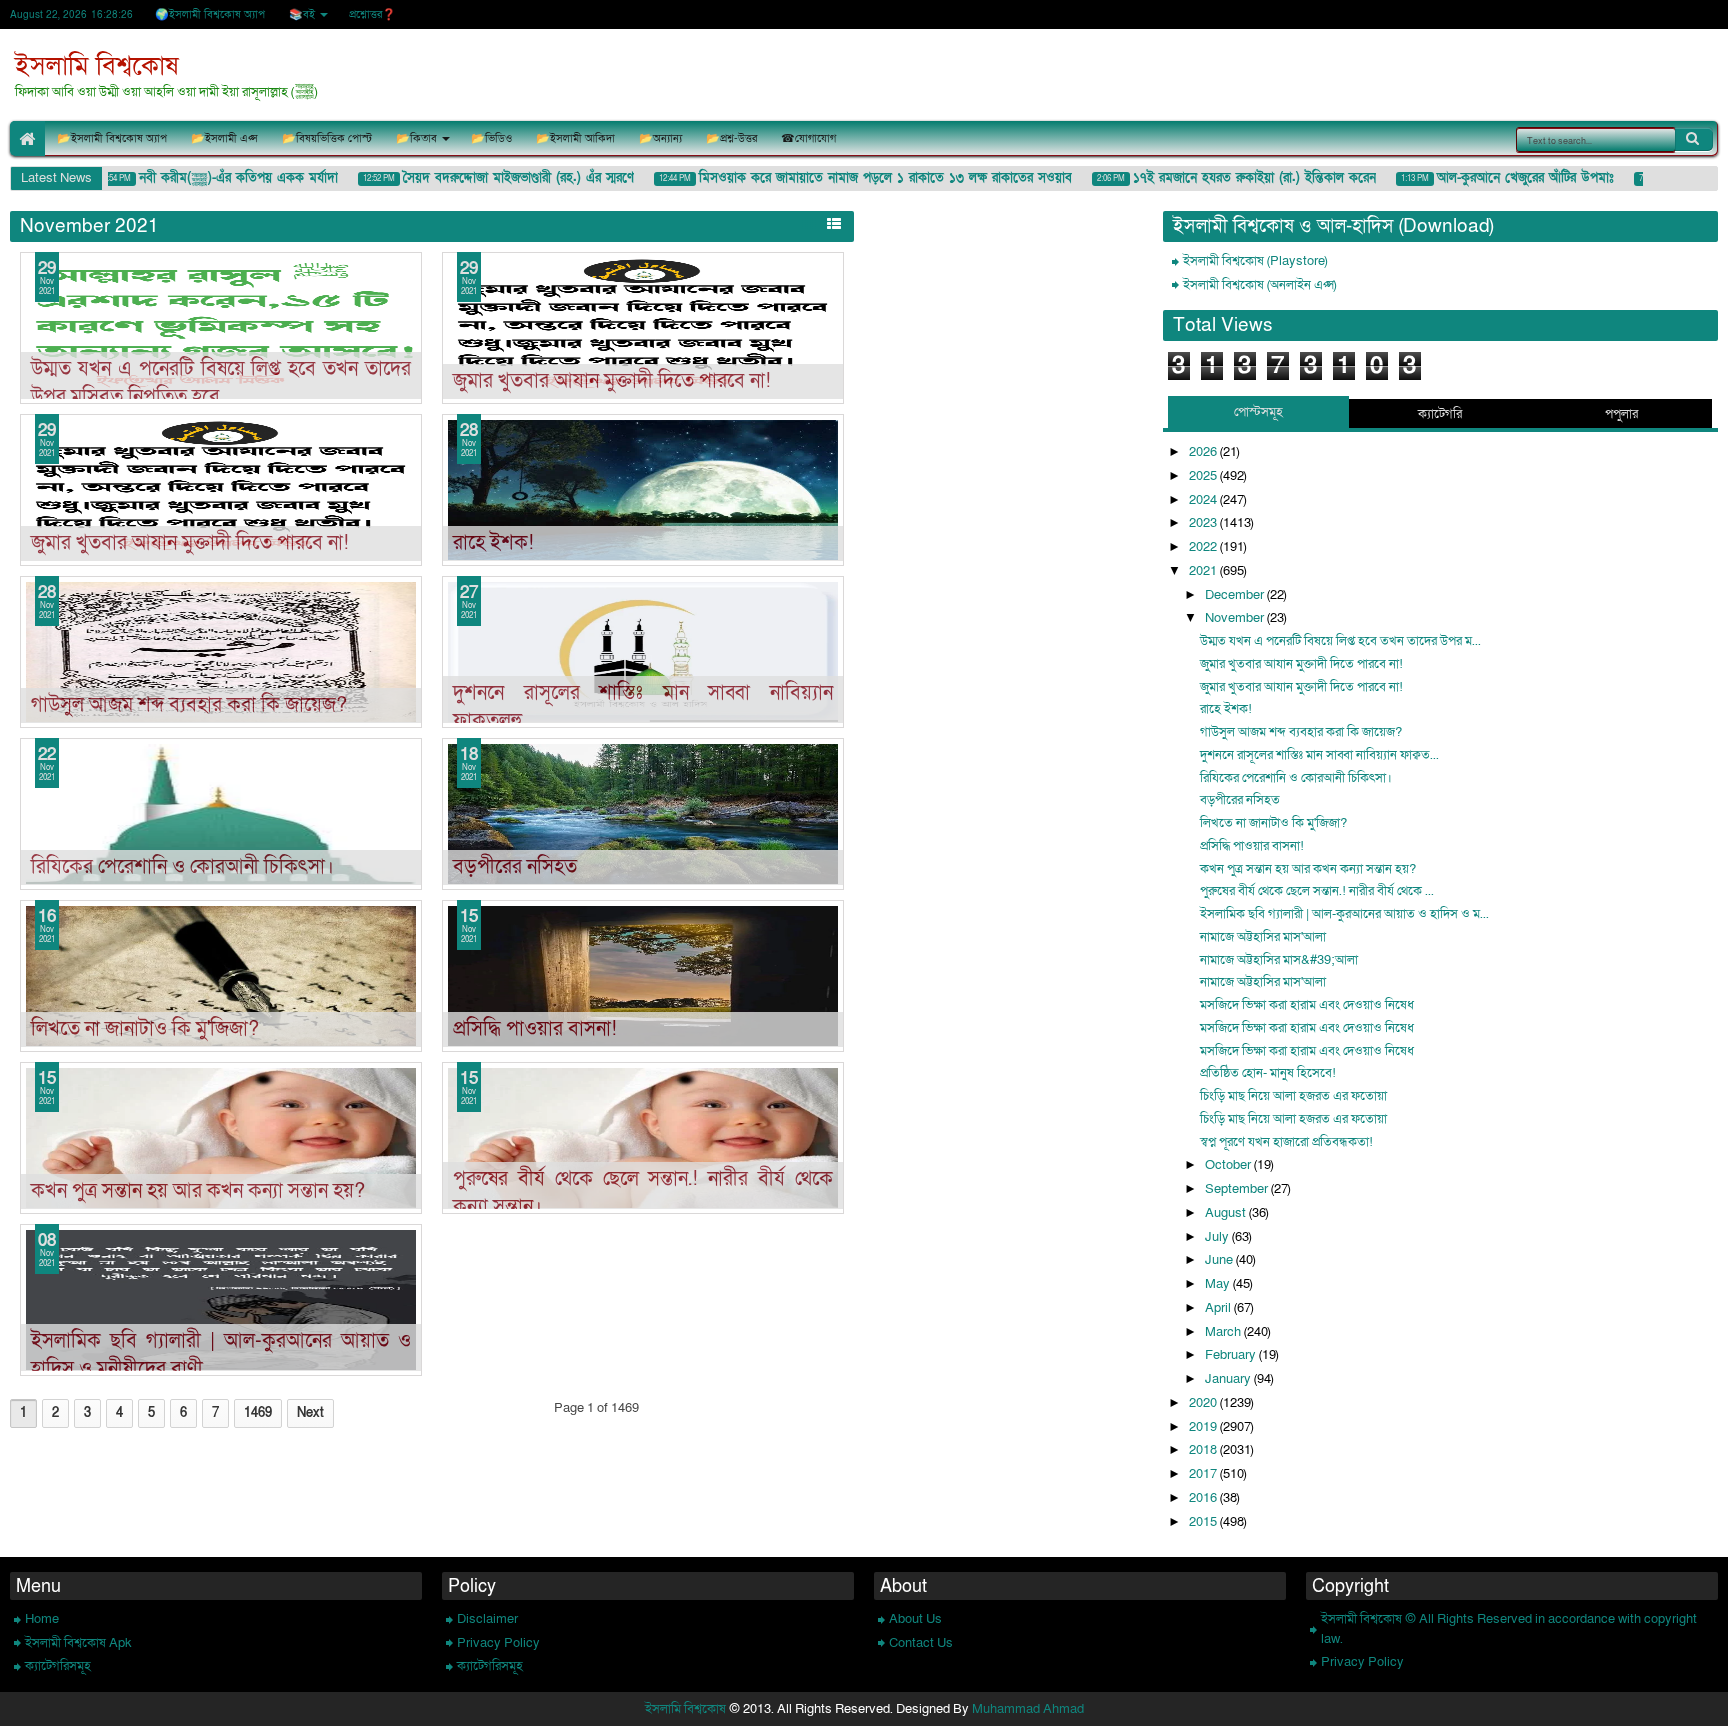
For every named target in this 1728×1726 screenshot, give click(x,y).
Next (310, 1413)
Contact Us (921, 1643)
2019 (1204, 1427)
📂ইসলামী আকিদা (575, 138)
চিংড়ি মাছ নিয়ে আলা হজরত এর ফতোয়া (1293, 1096)
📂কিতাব (416, 138)
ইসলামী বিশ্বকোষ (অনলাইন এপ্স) (1259, 285)
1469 (258, 1413)
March (1224, 1332)
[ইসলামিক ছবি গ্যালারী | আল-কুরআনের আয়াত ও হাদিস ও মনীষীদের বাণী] (221, 1300)
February (1232, 1355)
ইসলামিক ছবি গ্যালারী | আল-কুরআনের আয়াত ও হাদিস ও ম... (1344, 914)
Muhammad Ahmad (1028, 1709)
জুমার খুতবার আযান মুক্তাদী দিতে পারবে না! (612, 381)
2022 (1204, 547)
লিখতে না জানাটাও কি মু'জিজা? (145, 1029)
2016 (1204, 1498)
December (1236, 595)
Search (1694, 139)
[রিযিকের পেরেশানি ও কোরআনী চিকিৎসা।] (221, 814)
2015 (1204, 1522)
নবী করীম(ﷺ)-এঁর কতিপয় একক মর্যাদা (218, 178)
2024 (1204, 500)
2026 (1204, 452)
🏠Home (27, 138)
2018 (1204, 1450)
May (1219, 1284)
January (1229, 1379)
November (1236, 618)
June (1220, 1260)
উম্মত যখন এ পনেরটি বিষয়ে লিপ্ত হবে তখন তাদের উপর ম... (1340, 641)
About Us (915, 1619)
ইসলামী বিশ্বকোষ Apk (78, 1643)
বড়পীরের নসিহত (515, 867)
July (1218, 1237)
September (1238, 1189)
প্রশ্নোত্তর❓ (372, 14)
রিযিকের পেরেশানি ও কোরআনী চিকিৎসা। (182, 867)
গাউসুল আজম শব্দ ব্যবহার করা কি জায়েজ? (189, 705)
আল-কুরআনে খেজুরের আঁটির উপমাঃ (1505, 178)
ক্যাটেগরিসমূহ (58, 1666)
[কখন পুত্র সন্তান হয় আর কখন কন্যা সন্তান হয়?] (221, 1138)
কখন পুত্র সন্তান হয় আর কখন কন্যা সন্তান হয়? (198, 1191)
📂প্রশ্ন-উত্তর (731, 138)
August (1227, 1213)
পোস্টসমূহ (1258, 412)
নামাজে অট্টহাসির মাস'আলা (1263, 937)
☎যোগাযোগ (808, 138)
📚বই (302, 14)
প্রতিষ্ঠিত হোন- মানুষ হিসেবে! (1268, 1073)
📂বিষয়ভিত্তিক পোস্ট (327, 138)
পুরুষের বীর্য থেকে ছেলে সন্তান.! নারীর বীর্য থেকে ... (1317, 891)
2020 (1204, 1403)
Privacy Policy (498, 1643)
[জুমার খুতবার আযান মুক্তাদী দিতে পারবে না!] (643, 328)
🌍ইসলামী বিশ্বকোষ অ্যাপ (210, 14)
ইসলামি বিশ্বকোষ (97, 66)
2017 (1204, 1474)
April (1219, 1308)
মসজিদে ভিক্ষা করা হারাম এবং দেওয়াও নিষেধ (1307, 1005)
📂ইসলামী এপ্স (224, 138)
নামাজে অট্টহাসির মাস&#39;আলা (1279, 960)
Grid (809, 224)
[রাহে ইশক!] (643, 490)
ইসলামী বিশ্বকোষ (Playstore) (1255, 261)
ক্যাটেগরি (1440, 414)
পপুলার (1621, 414)
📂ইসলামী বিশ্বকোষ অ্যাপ (112, 138)
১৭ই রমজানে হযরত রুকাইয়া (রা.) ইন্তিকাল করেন (1234, 178)
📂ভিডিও (491, 138)
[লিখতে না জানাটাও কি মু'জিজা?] (221, 976)
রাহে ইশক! (493, 543)
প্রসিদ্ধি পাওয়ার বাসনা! (535, 1029)
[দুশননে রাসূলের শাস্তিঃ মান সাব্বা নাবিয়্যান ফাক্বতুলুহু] (643, 652)
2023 (1204, 523)
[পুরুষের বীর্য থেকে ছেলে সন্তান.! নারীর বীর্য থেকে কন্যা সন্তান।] (643, 1138)
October (1229, 1165)
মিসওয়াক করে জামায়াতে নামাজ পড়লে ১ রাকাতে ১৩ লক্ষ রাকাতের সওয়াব (865, 178)
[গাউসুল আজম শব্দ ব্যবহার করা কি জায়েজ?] (221, 652)
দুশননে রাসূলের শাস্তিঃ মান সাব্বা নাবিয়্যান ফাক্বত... (1319, 755)
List (834, 224)
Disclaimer (487, 1619)
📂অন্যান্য (660, 138)
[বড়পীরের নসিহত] (643, 814)
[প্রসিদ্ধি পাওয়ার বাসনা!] (643, 976)
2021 (1204, 571)
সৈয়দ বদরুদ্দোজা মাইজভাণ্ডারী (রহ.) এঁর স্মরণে (498, 178)
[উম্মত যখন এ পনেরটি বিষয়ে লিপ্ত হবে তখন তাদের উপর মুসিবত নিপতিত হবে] (221, 328)
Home (42, 1619)
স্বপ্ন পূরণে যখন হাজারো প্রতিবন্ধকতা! (1286, 1142)
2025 (1204, 476)
